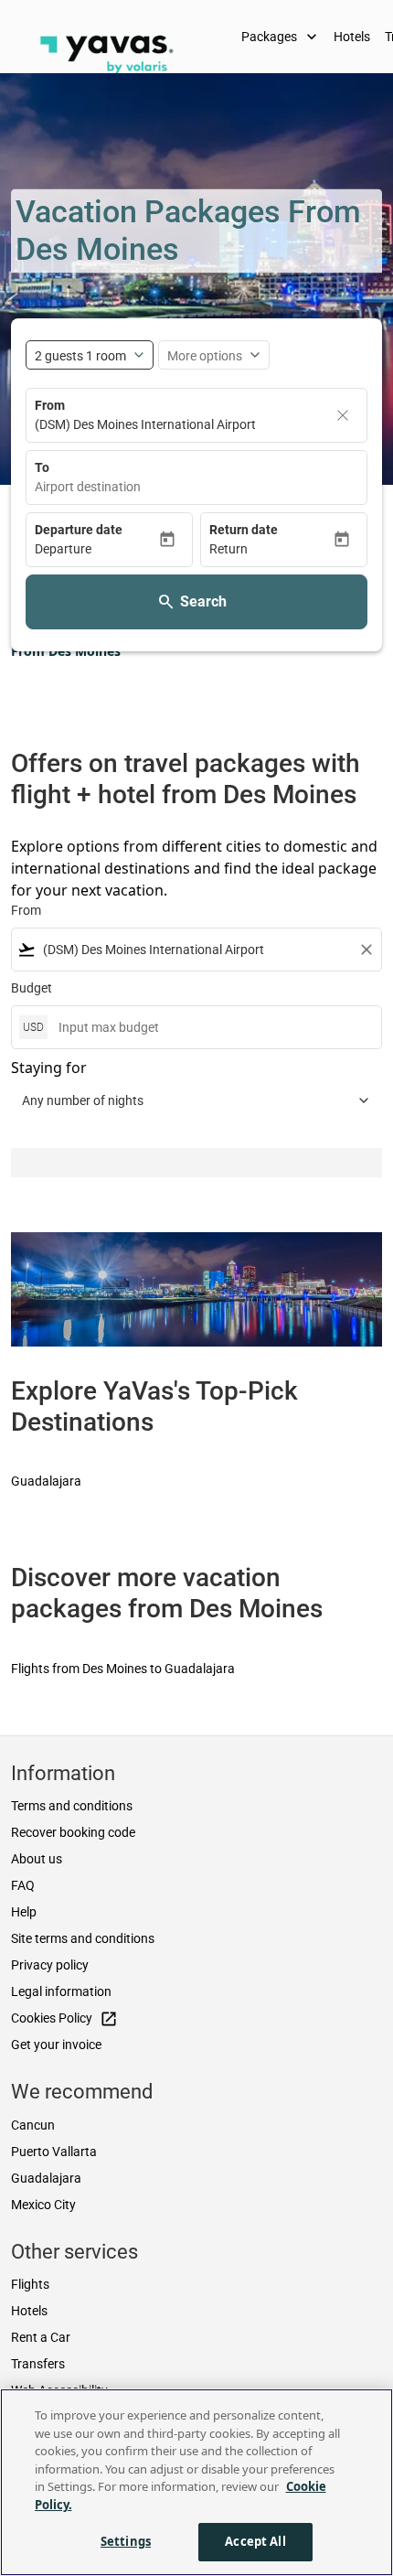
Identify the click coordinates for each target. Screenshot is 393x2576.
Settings (126, 2541)
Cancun (33, 2125)
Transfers (38, 2364)
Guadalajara (46, 1481)
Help (24, 1912)
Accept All (255, 2541)
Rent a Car (41, 2337)
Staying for (49, 1068)
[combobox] (196, 487)
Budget (32, 988)
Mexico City (43, 2205)
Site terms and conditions (83, 1938)
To (42, 467)
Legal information (61, 1991)
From (50, 405)
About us (37, 1859)
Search (203, 601)
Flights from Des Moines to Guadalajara (123, 1669)
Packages (281, 37)
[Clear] (343, 415)
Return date (244, 530)
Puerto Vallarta (54, 2152)
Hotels (352, 37)
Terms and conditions (72, 1806)
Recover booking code (73, 1832)
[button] (96, 549)
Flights (30, 2284)
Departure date (79, 530)
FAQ (23, 1885)
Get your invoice (56, 2045)
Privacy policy (50, 1965)
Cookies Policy (64, 2019)
